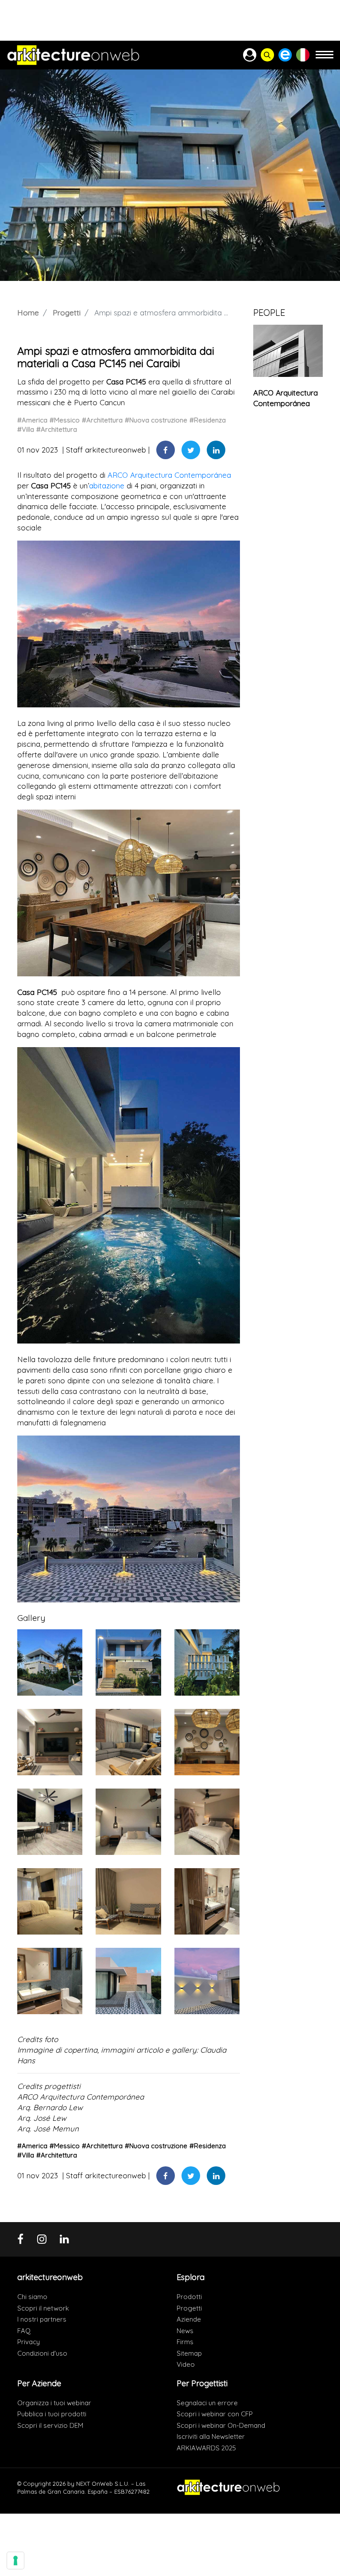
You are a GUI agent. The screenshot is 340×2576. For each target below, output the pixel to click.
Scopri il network (43, 2308)
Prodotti (189, 2297)
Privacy (29, 2342)
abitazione (107, 486)
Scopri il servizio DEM (50, 2425)
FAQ (24, 2331)
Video (186, 2364)
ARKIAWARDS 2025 (206, 2448)
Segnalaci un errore (207, 2403)
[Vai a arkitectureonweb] (73, 55)
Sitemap (189, 2353)
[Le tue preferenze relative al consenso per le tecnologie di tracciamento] (15, 2561)
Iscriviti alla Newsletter (211, 2436)
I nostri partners (42, 2319)
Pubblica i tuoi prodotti (52, 2414)
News (185, 2331)
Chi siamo (32, 2297)
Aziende (189, 2319)
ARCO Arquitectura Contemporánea (169, 475)
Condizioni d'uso (42, 2353)
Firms (185, 2342)
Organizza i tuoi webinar (54, 2403)
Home (28, 313)
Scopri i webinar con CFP (215, 2414)
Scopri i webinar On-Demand (221, 2425)
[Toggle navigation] (325, 59)
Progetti (67, 313)
